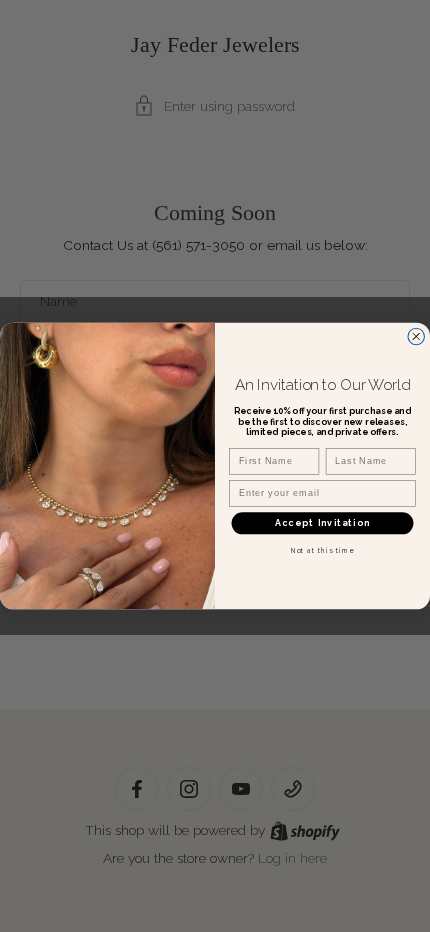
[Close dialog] (416, 336)
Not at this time (322, 551)
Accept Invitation (323, 523)
